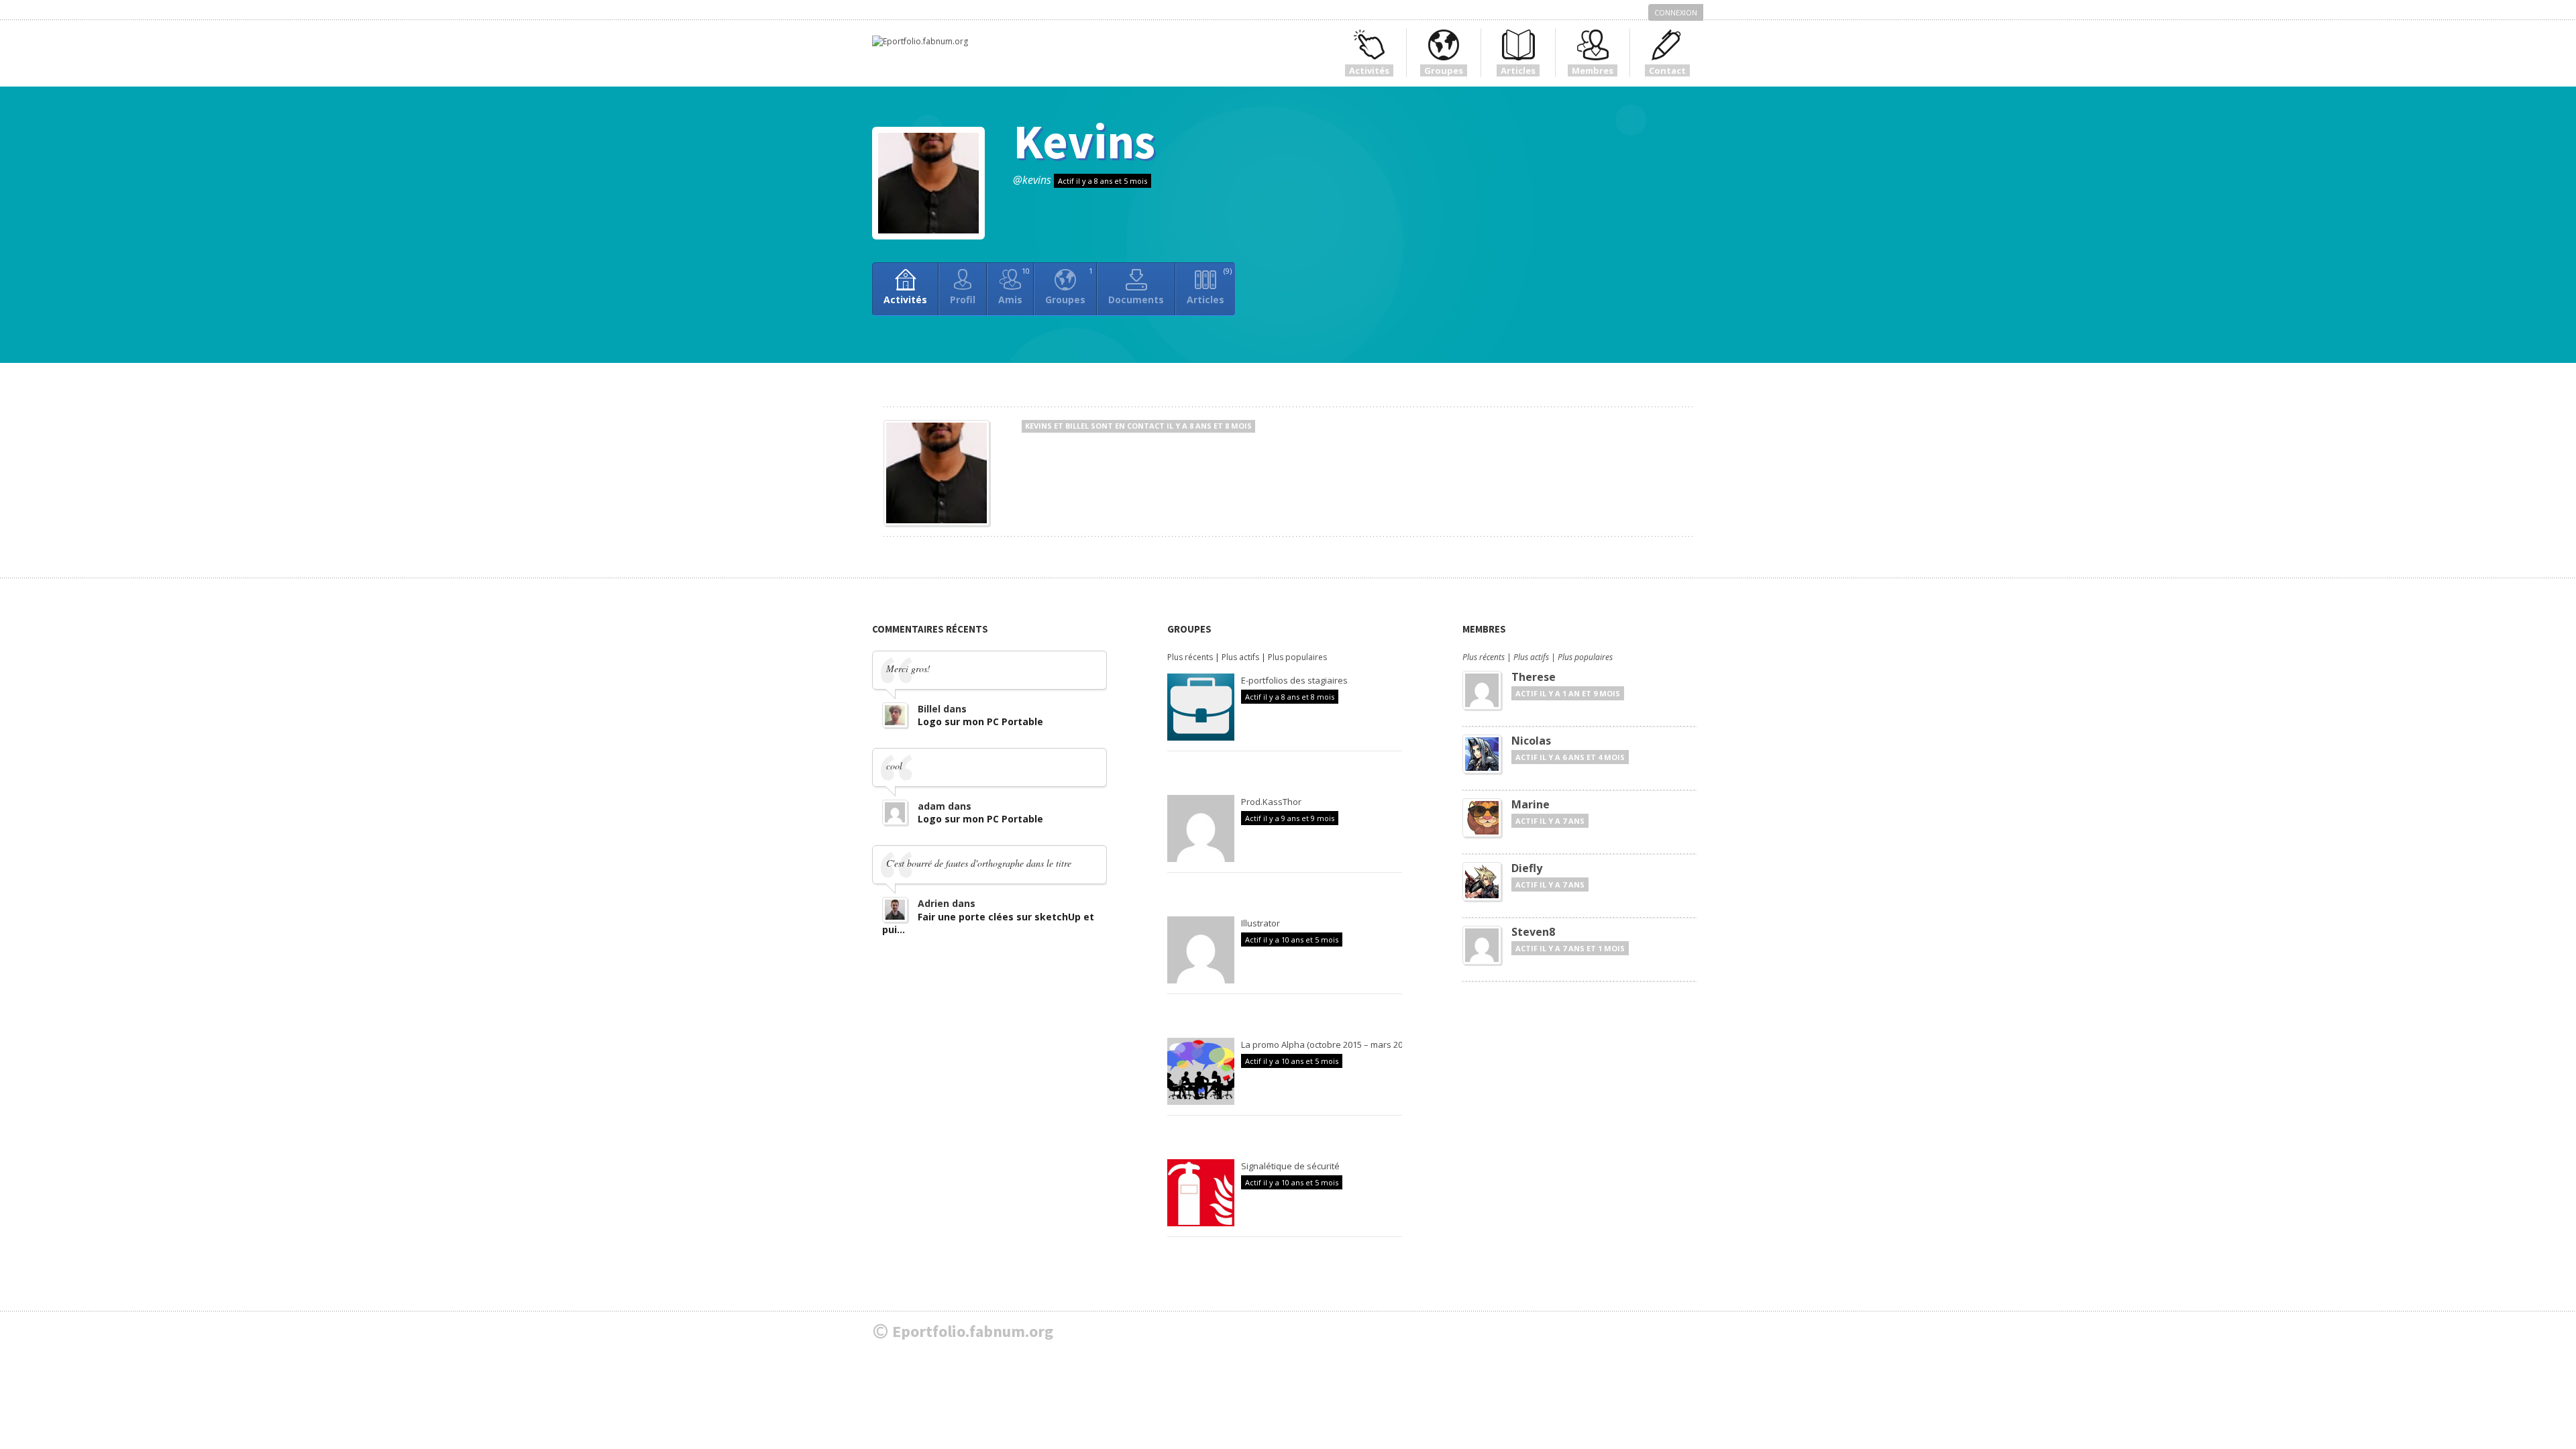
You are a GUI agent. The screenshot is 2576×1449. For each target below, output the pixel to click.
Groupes (1069, 286)
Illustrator (1260, 923)
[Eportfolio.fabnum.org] (920, 41)
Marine (1531, 804)
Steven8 (1533, 932)
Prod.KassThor (1271, 802)
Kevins (1084, 141)
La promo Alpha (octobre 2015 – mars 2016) (1328, 1044)
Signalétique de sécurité (1290, 1166)
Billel (1077, 426)
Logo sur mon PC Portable (980, 721)
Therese (1534, 677)
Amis (1014, 286)
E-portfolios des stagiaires (1294, 680)
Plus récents (1190, 657)
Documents (1136, 300)
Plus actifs (1240, 657)
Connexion (1676, 12)
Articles (1209, 286)
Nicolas (1531, 741)
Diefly (1527, 868)
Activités (905, 300)
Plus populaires (1297, 657)
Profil (963, 300)
